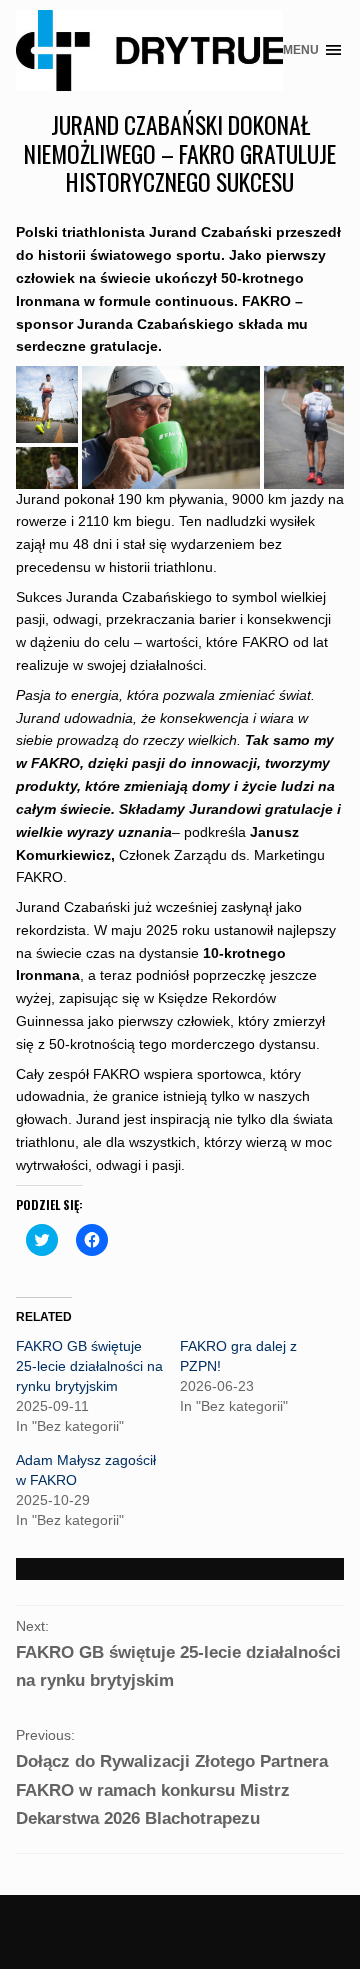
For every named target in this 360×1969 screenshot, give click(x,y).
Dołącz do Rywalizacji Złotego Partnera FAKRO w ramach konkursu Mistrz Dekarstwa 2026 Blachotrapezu (172, 1790)
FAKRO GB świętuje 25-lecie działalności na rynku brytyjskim (89, 1366)
